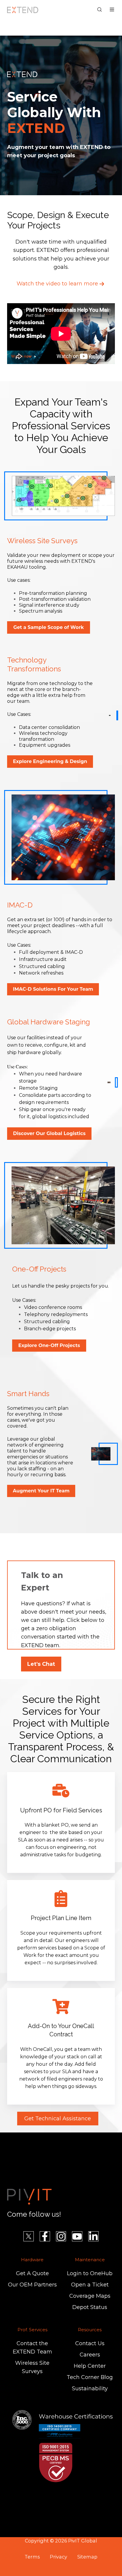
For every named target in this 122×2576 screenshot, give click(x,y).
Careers (90, 2355)
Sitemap (87, 2557)
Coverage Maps (90, 2296)
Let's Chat (41, 1664)
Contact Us (90, 2343)
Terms (32, 2557)
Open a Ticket (90, 2285)
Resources (90, 2330)
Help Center (90, 2366)
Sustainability (90, 2389)
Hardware (32, 2260)
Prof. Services (32, 2330)
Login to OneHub (90, 2273)
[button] (99, 9)
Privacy (58, 2557)
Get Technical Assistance (58, 2119)
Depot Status (90, 2307)
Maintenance (90, 2260)
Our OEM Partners (32, 2285)
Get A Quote (32, 2273)
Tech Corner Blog (90, 2377)
